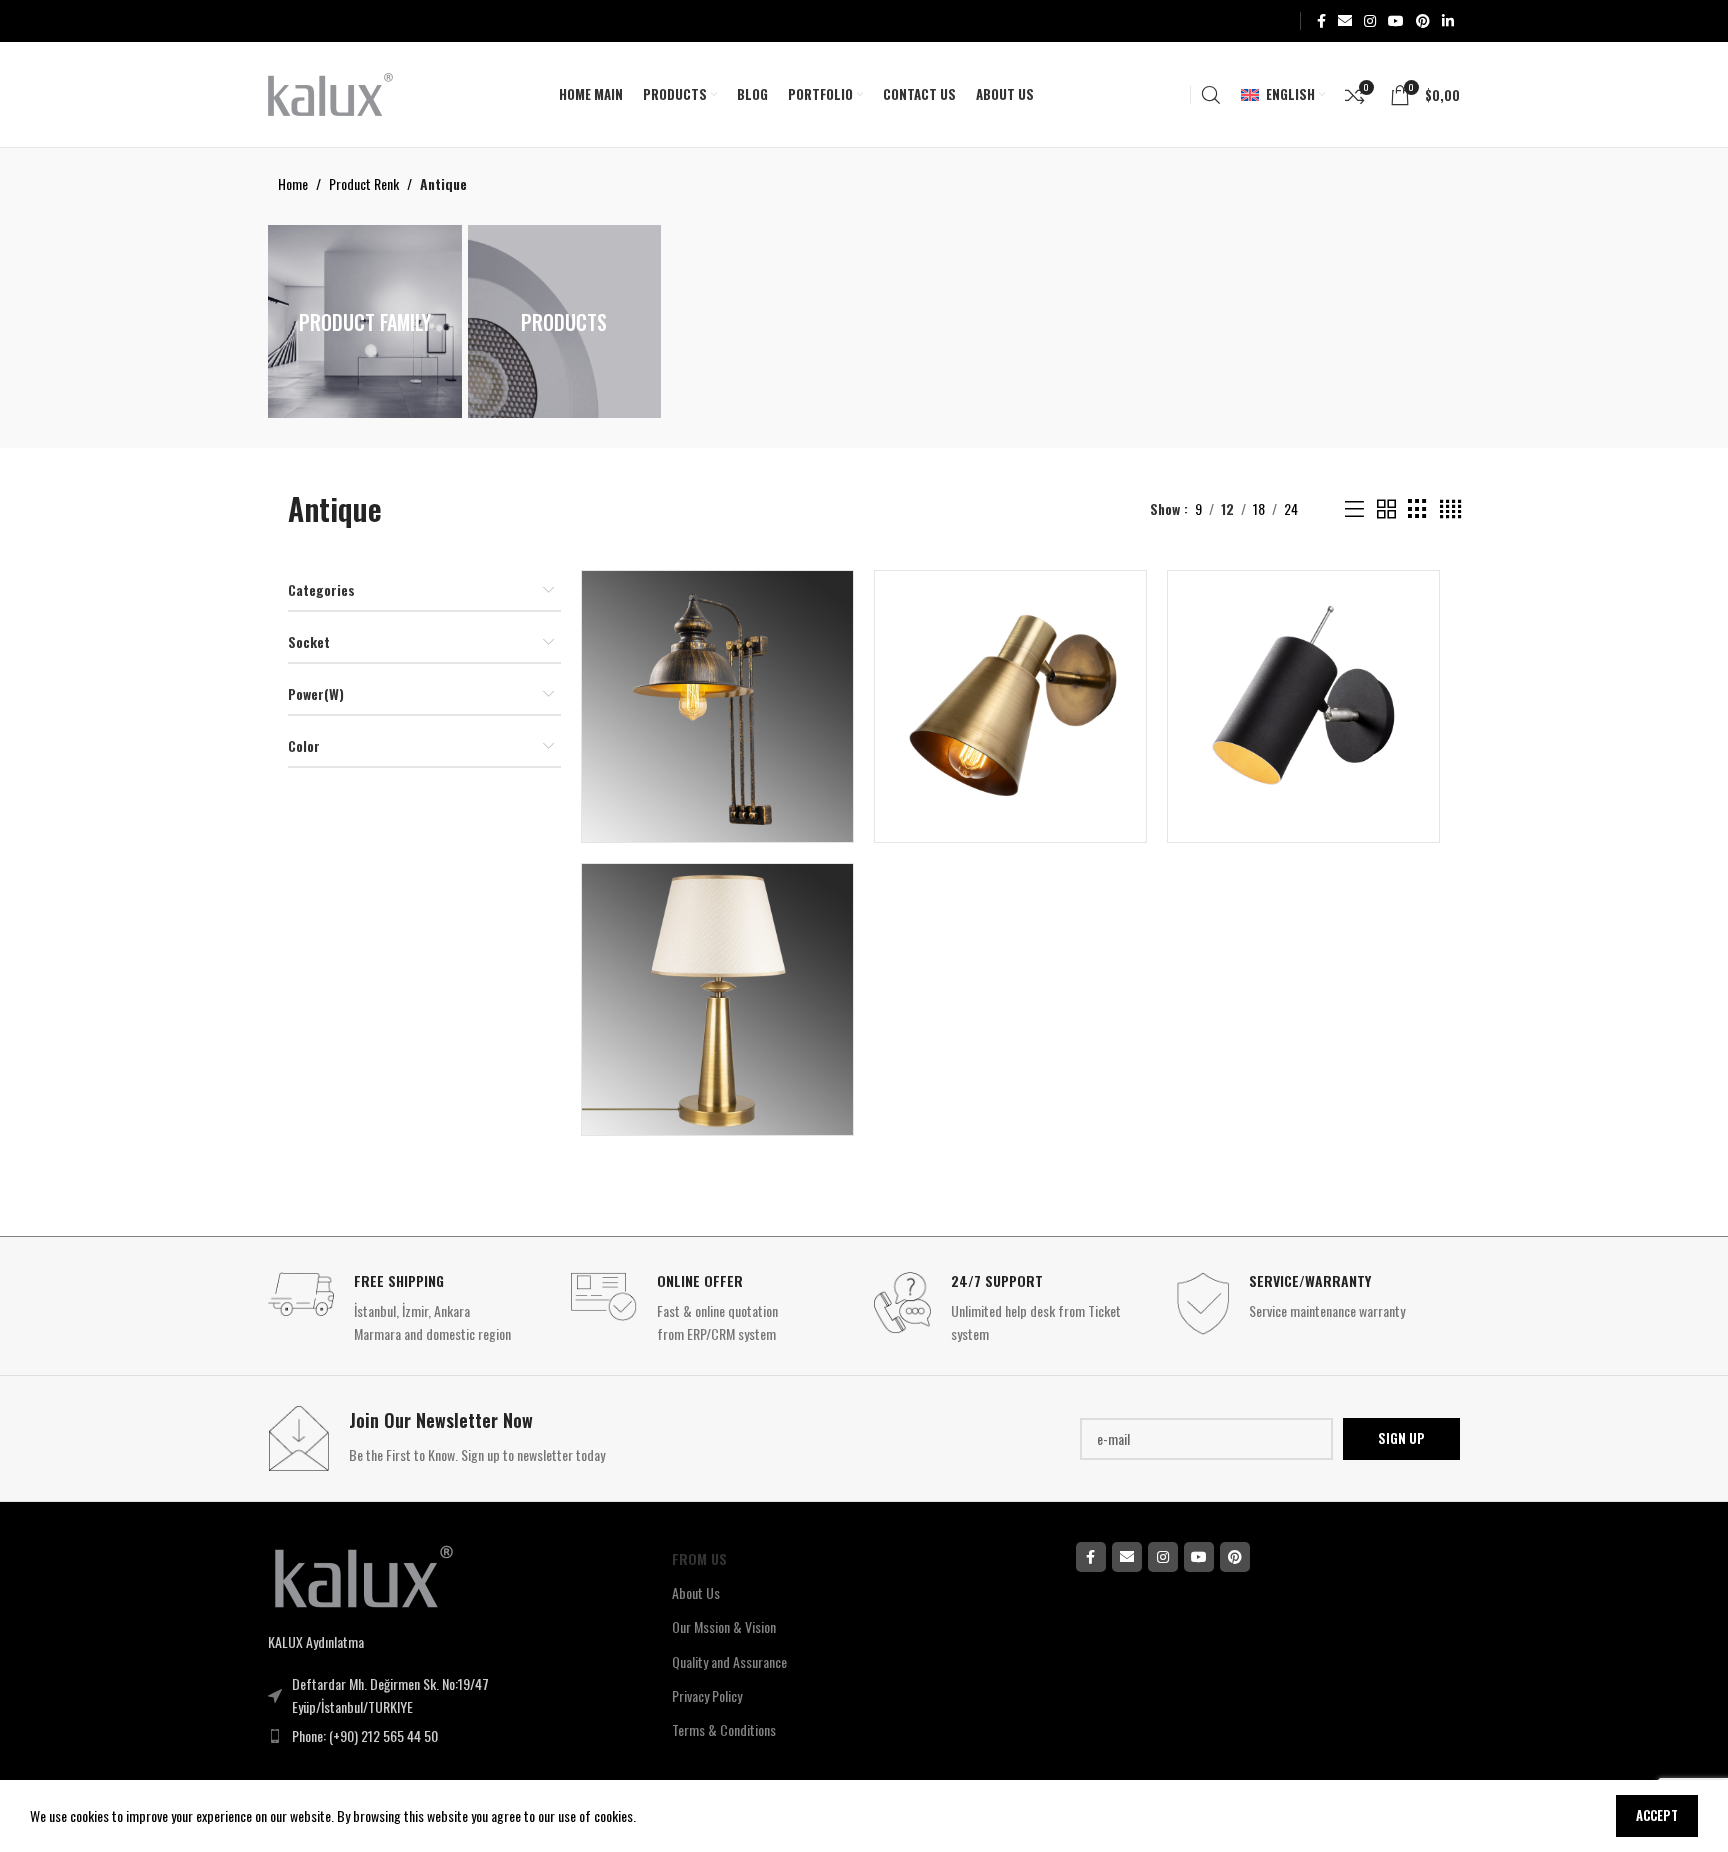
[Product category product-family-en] (365, 321)
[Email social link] (1345, 21)
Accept (1657, 1815)
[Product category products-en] (565, 321)
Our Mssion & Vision (724, 1626)
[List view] (1354, 509)
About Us (696, 1592)
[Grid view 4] (1450, 509)
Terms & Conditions (724, 1729)
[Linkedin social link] (1448, 21)
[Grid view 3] (1417, 509)
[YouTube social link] (1396, 21)
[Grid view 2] (1386, 509)
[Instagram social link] (1370, 21)
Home (293, 183)
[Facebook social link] (1321, 21)
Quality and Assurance (729, 1661)
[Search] (1211, 95)
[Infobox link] (409, 1308)
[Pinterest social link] (1423, 21)
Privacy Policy (707, 1695)
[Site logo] (330, 92)
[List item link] (429, 1736)
